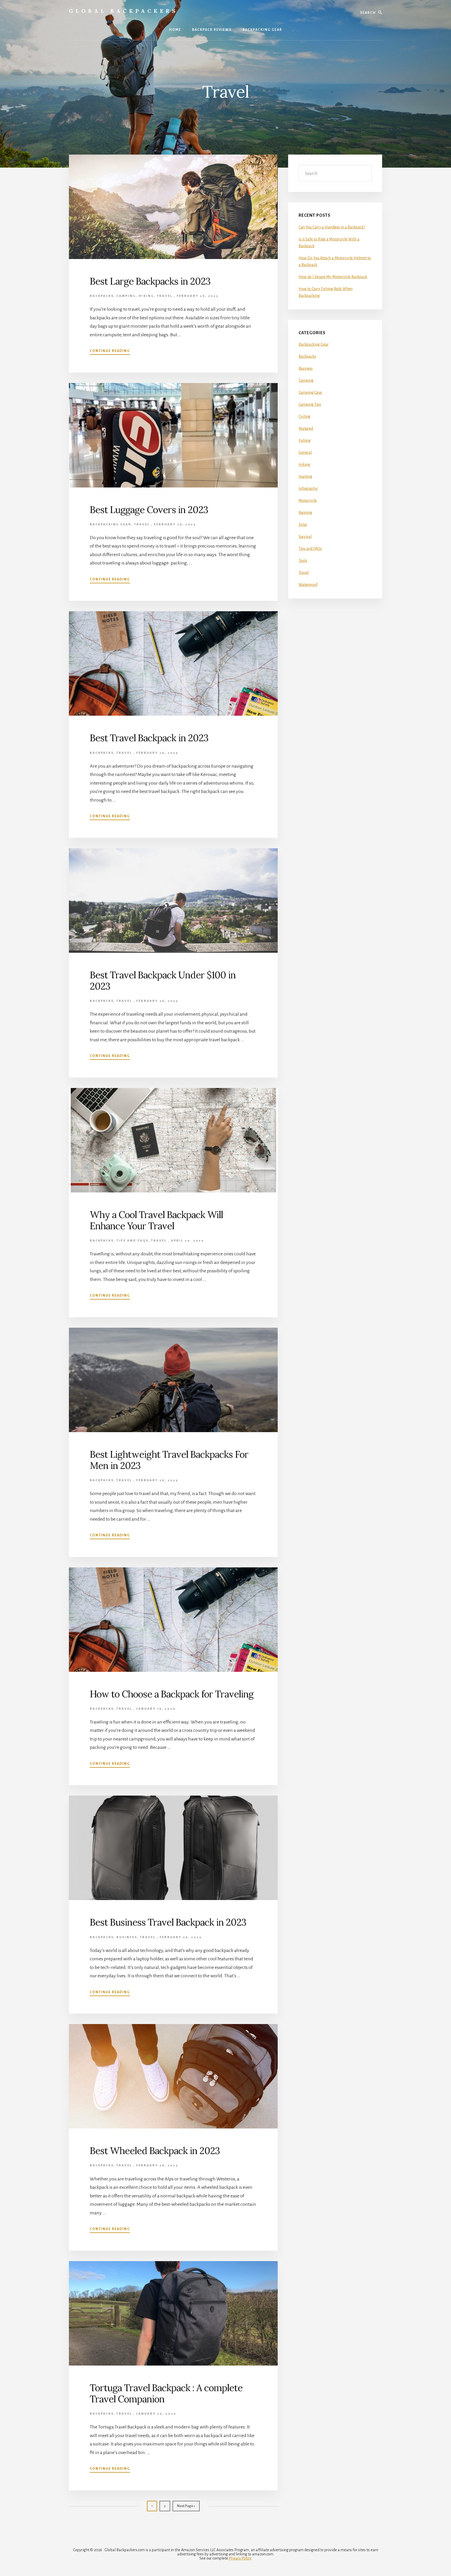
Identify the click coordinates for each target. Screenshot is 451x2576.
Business (127, 1937)
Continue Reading (110, 351)
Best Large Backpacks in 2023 (150, 281)
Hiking (146, 296)
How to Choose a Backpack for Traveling (172, 1694)
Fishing (305, 440)
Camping (126, 296)
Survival (305, 537)
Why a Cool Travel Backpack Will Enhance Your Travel (156, 1220)
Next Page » (186, 2506)
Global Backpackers (123, 11)
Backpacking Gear (111, 524)
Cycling (304, 416)
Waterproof (308, 585)
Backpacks (102, 296)
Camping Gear (310, 392)
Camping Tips (310, 404)
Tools (303, 561)
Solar (303, 525)
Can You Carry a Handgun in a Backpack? (332, 227)
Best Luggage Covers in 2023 (149, 510)
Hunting (305, 477)
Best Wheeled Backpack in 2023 (155, 2151)
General (305, 452)
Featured (306, 428)
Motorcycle (308, 501)
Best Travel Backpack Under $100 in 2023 (163, 981)
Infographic (308, 489)
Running (305, 513)
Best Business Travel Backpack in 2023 (168, 1922)
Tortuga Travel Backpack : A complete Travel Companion (166, 2393)
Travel (165, 296)
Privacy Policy (240, 2558)
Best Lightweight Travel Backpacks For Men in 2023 (169, 1460)
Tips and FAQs (132, 1241)
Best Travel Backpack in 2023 (149, 738)
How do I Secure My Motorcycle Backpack (333, 277)
